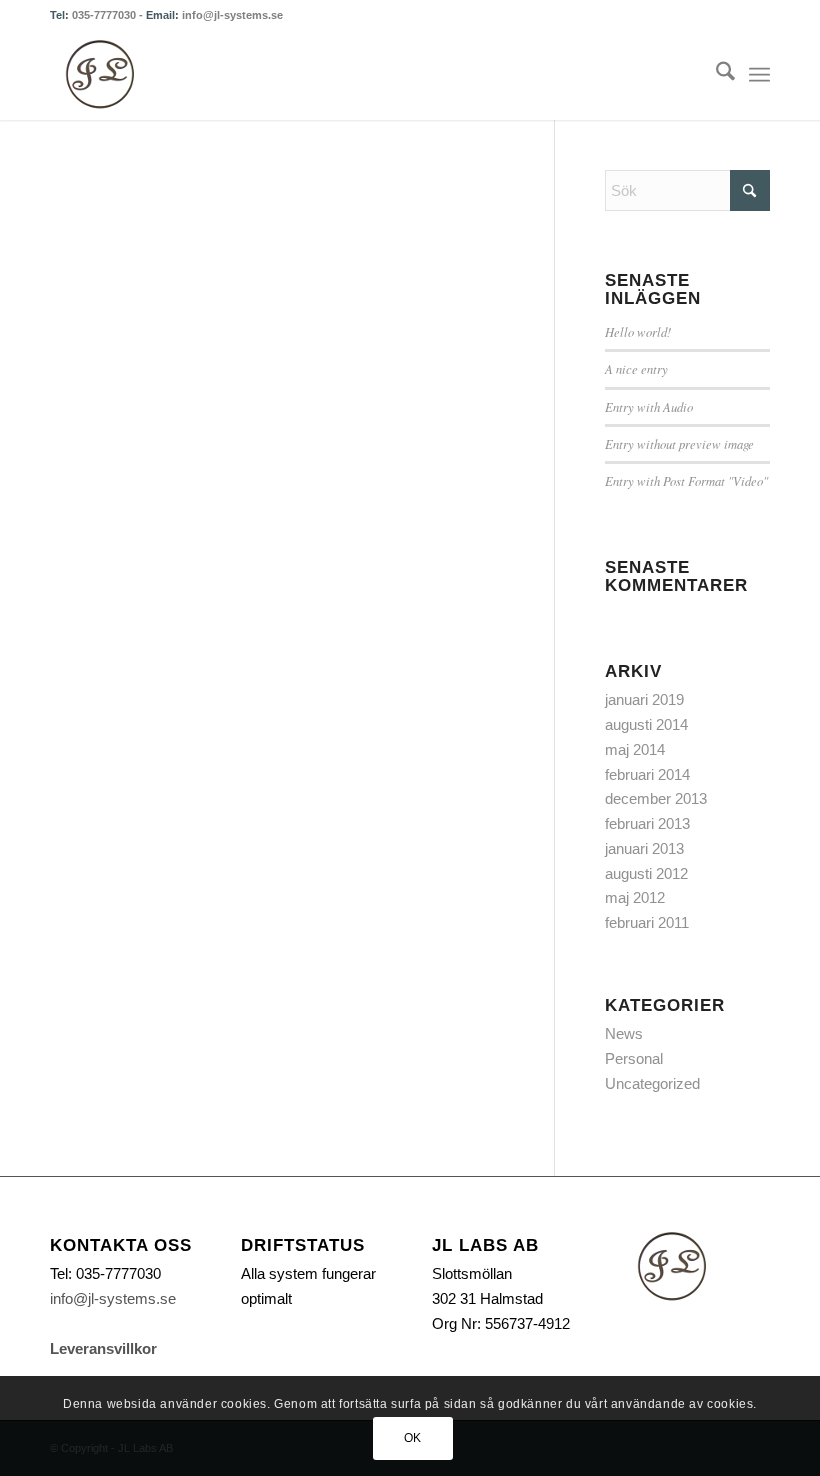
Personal (634, 1058)
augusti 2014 (646, 724)
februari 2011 (647, 922)
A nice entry (636, 368)
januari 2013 (644, 848)
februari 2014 (647, 774)
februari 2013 (647, 823)
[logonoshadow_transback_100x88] (100, 75)
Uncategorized (652, 1083)
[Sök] (715, 75)
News (624, 1033)
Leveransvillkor (103, 1348)
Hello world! (638, 331)
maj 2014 (635, 749)
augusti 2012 (646, 873)
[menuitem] (715, 75)
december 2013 (656, 798)
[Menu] (759, 75)
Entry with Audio (649, 406)
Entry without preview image (679, 443)
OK (413, 1438)
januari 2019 (644, 699)
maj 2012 (635, 897)
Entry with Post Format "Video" (686, 480)
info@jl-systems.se (232, 15)
